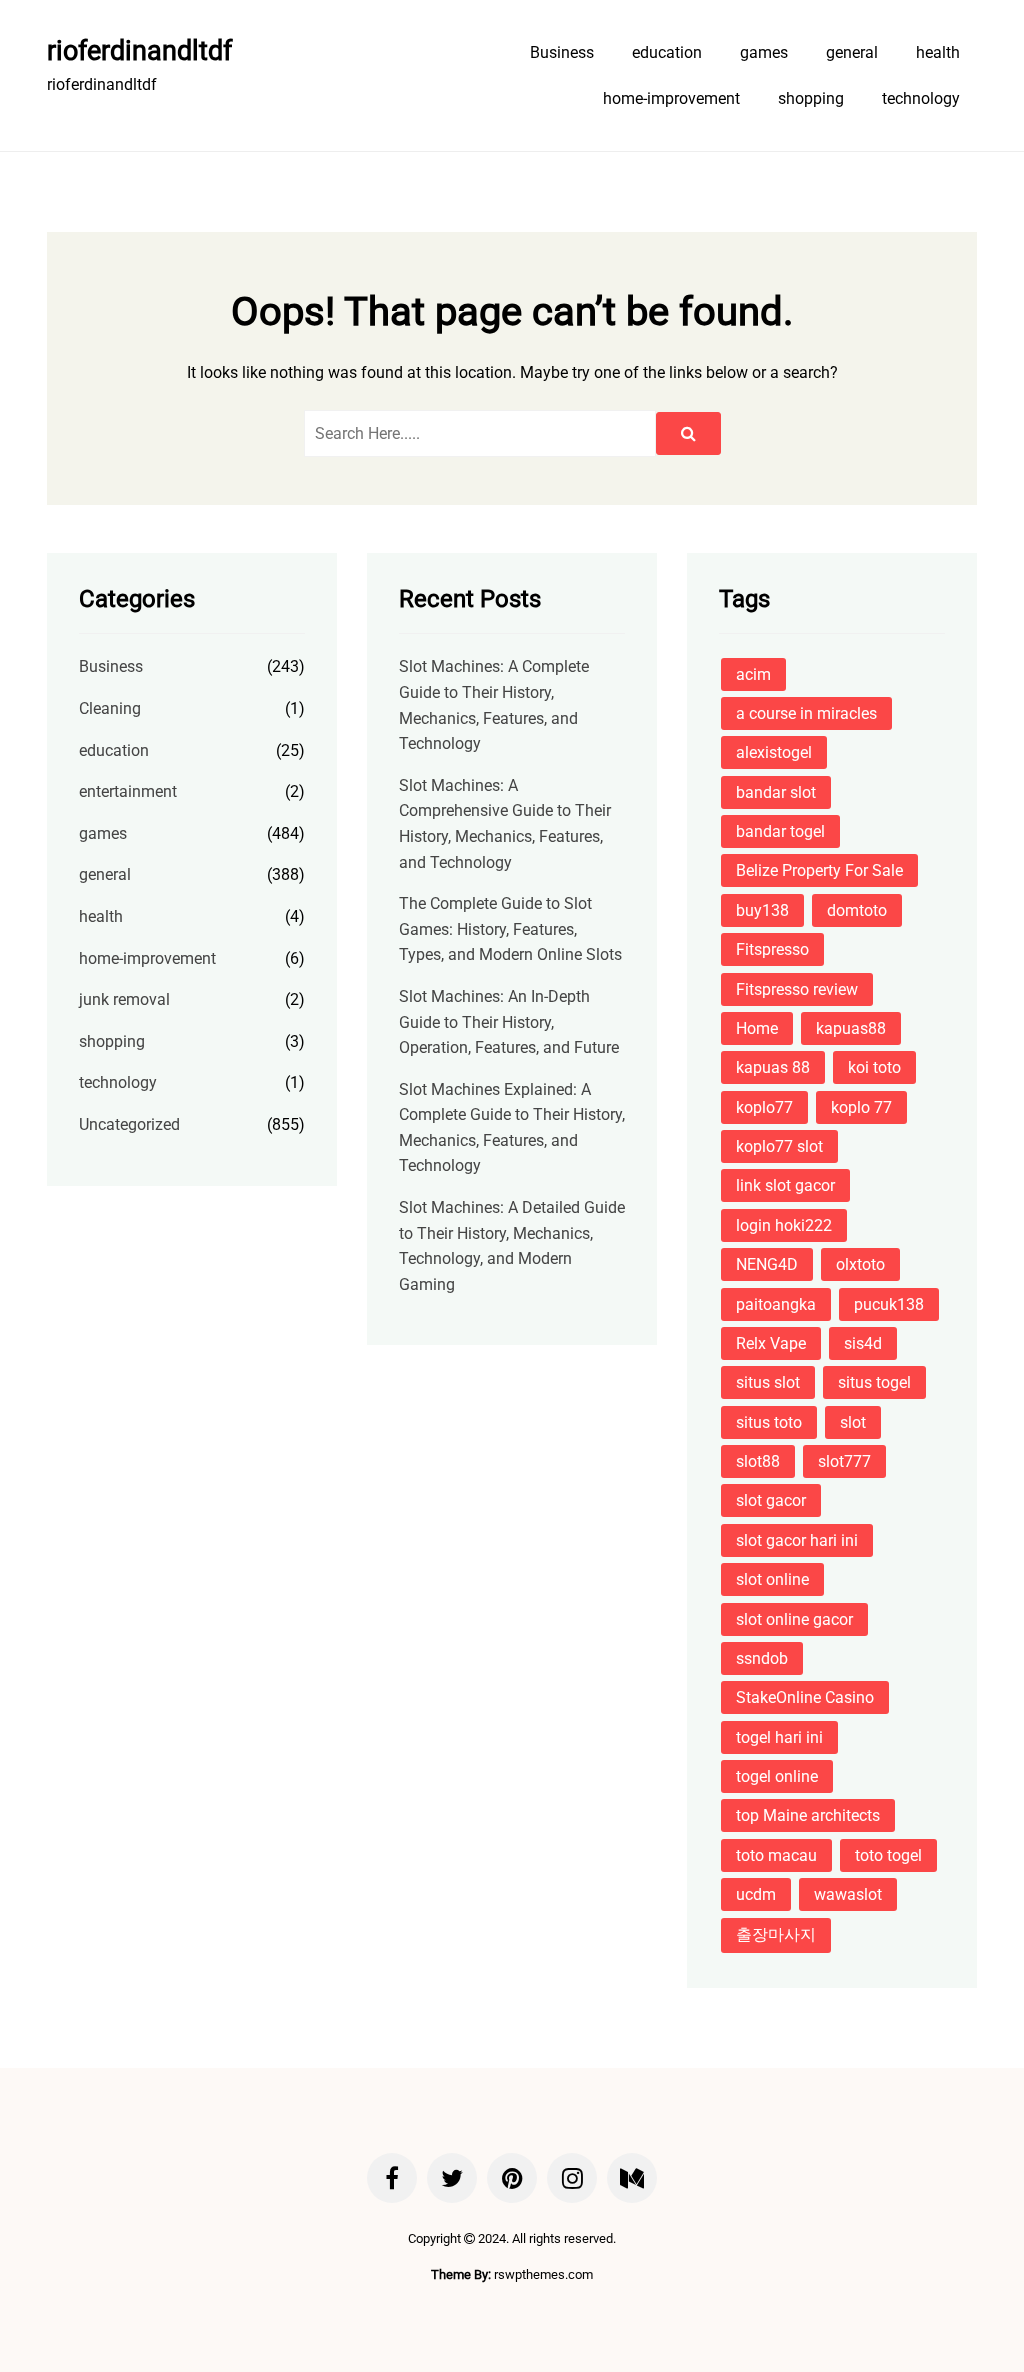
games (764, 52)
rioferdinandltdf (139, 51)
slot (853, 1422)
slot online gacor (794, 1619)
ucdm (756, 1894)
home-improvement (671, 98)
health (938, 52)
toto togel (888, 1855)
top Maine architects (808, 1815)
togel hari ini (779, 1737)
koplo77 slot (779, 1146)
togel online (777, 1776)
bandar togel (780, 831)
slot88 (758, 1461)
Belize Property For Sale (819, 870)
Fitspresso (772, 949)
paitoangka (776, 1304)
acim (753, 674)
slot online (772, 1579)
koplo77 (764, 1107)
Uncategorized (129, 1124)
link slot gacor (785, 1185)
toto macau (776, 1855)
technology (921, 98)
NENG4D (767, 1264)
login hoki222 (784, 1225)
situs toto (769, 1422)
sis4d (863, 1343)
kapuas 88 (773, 1067)
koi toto (874, 1067)
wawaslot (848, 1894)
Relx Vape (771, 1343)
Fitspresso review (797, 989)
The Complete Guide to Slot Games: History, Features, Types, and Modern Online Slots (510, 929)
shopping (811, 98)
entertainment (128, 791)
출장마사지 (776, 1934)
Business (562, 52)
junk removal (124, 999)
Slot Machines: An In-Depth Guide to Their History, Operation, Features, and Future (509, 1022)
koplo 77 (861, 1107)
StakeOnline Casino (805, 1697)
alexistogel (774, 752)
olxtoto (860, 1264)
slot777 (844, 1461)
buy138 (762, 910)
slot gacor (771, 1500)
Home (757, 1028)
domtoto (857, 910)
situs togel (874, 1382)
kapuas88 (851, 1028)
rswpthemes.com (543, 2274)
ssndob (762, 1658)
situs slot (768, 1382)
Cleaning (110, 708)
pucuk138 (889, 1304)
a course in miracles (806, 713)
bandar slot (776, 792)
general (852, 52)
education (667, 52)
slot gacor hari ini (797, 1540)
